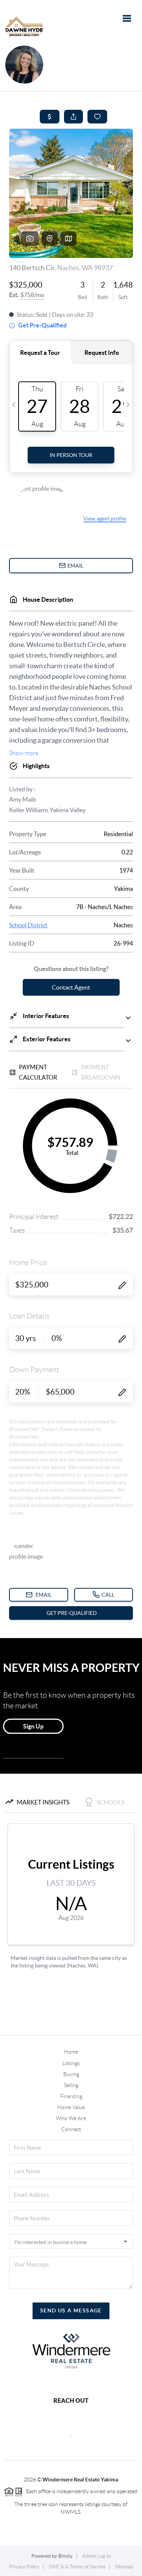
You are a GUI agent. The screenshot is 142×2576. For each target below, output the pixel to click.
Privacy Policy (24, 2567)
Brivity (66, 2556)
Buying (71, 2074)
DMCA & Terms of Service (77, 2567)
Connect (71, 2129)
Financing (71, 2096)
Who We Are (71, 2118)
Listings (71, 2063)
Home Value (71, 2107)
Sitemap (124, 2567)
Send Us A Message (71, 2310)
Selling (71, 2085)
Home (71, 2052)
